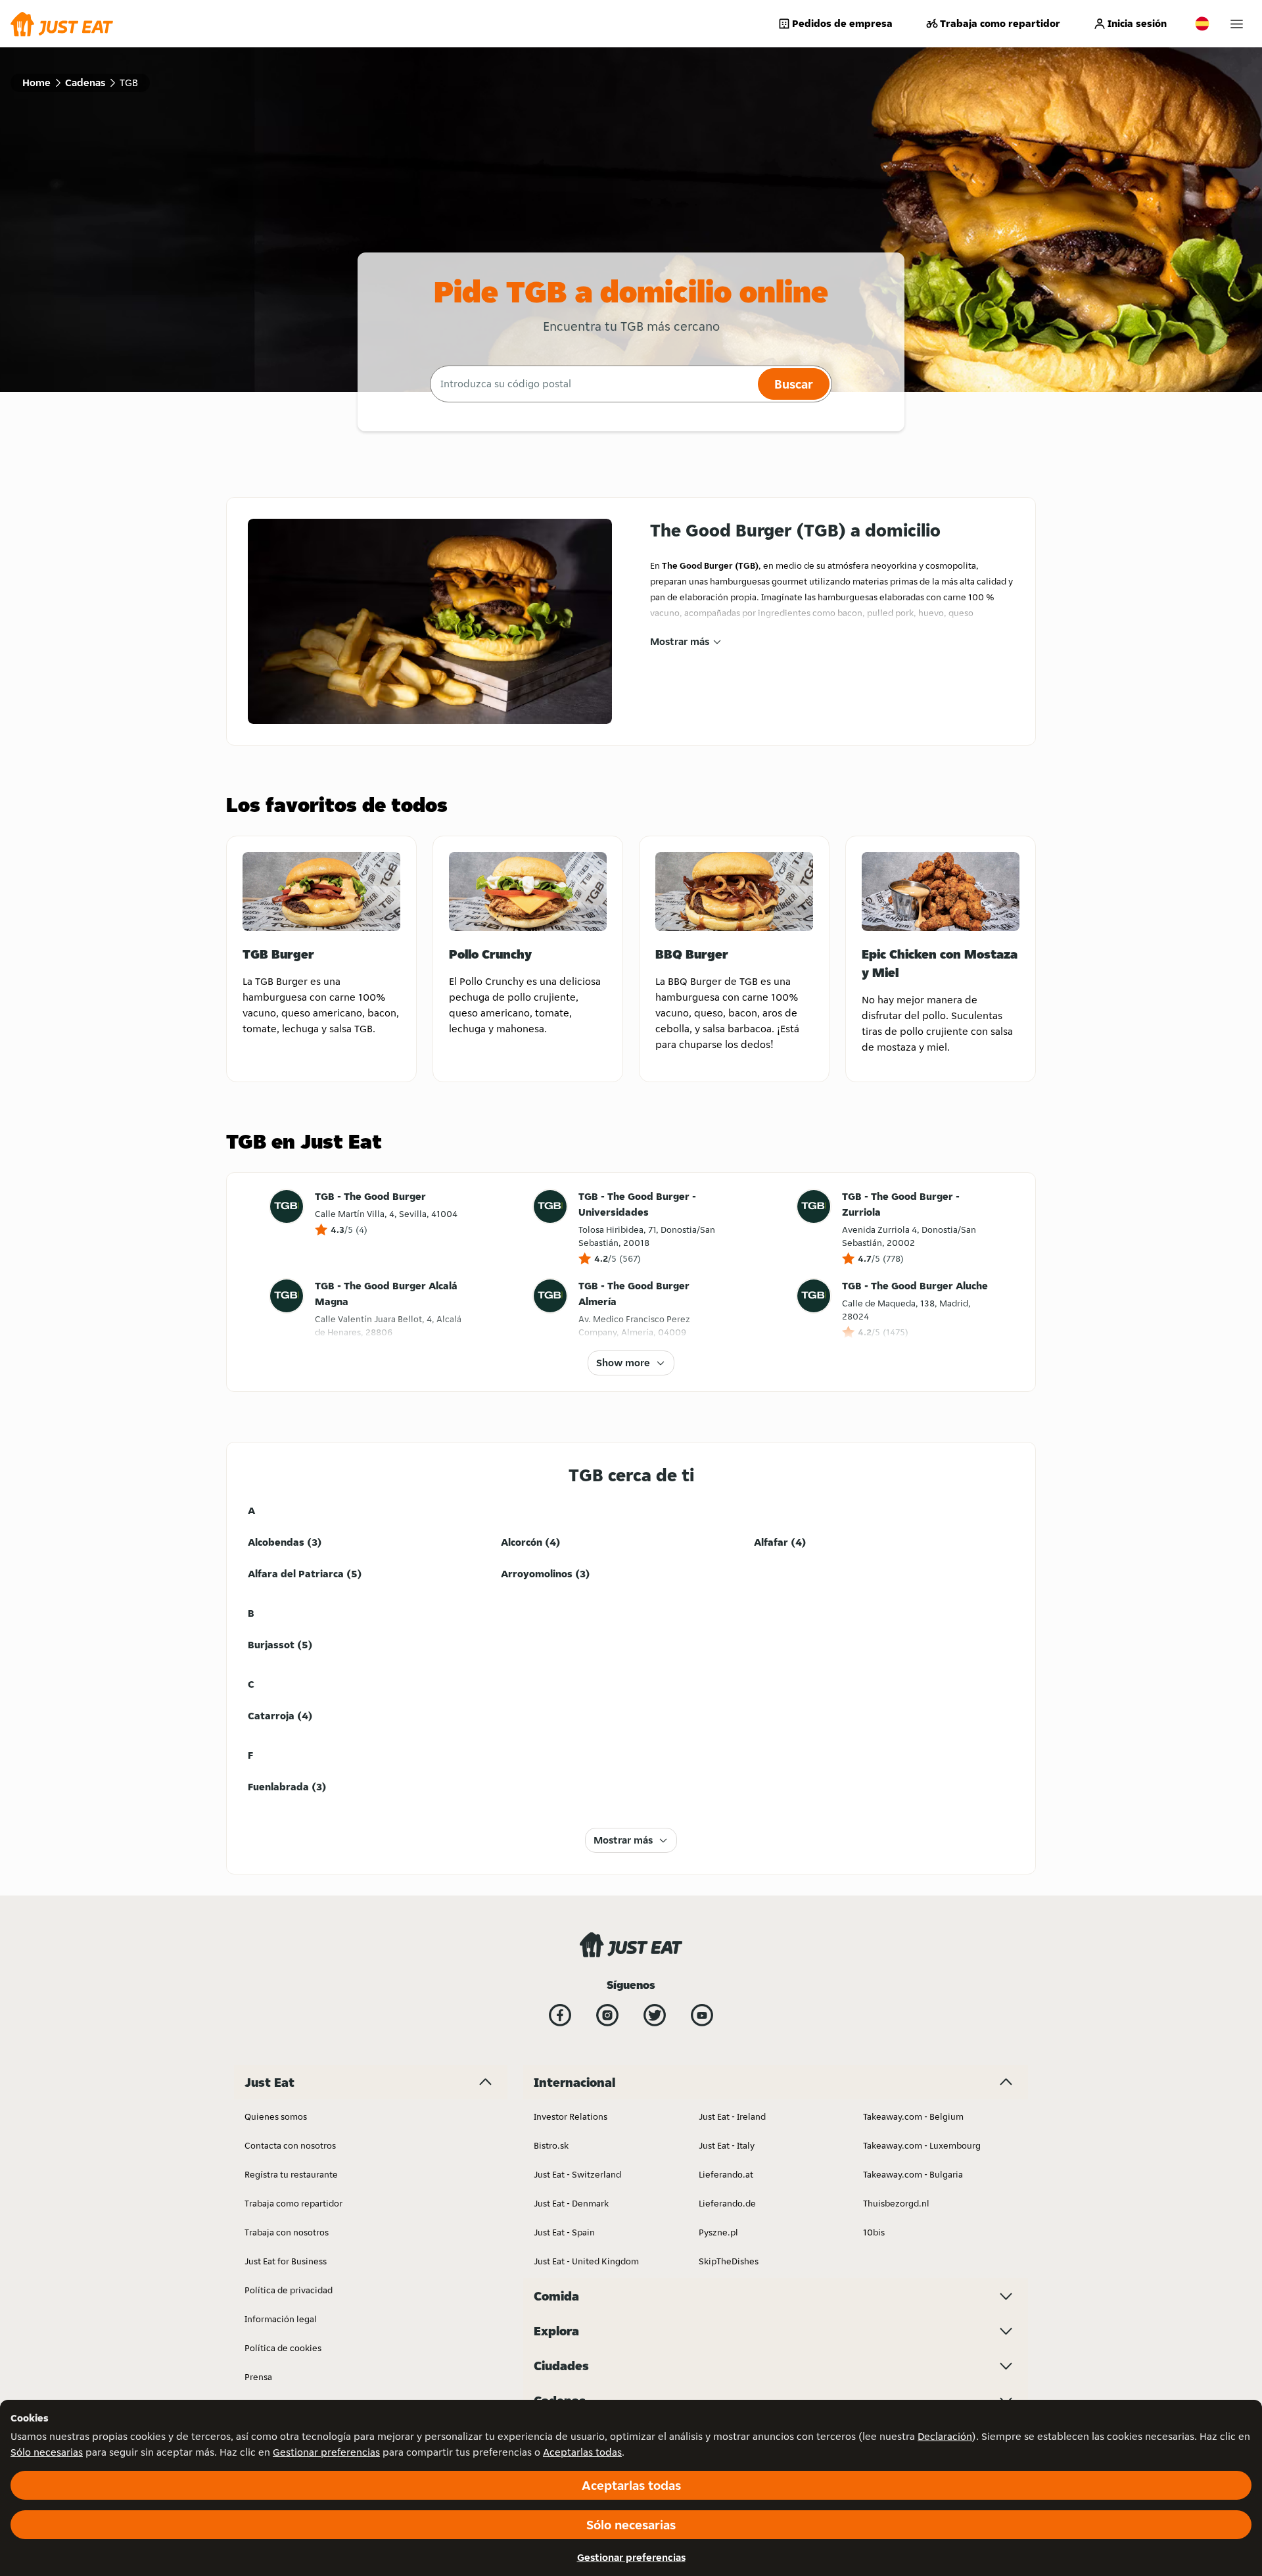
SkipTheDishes (729, 2261)
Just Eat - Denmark (571, 2203)
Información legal (281, 2319)
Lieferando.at (726, 2174)
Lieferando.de (727, 2203)
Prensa (258, 2377)
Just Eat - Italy (727, 2145)
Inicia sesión (1137, 23)
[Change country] (1202, 24)
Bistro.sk (551, 2145)
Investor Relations (571, 2116)
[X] (655, 2015)
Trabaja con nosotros (287, 2232)
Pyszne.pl (718, 2232)
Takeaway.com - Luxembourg (922, 2145)
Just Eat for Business (286, 2261)
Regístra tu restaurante (291, 2174)
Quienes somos (276, 2116)
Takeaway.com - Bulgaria (913, 2174)
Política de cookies (283, 2348)
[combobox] (592, 384)
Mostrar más (680, 641)
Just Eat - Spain (564, 2232)
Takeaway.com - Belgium (913, 2116)
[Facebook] (560, 2015)
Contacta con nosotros (290, 2145)
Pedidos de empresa (842, 23)
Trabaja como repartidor (1000, 23)
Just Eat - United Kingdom (586, 2261)
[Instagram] (607, 2015)
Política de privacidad (289, 2290)
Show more (623, 1363)
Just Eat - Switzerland (577, 2174)
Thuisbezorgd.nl (896, 2203)
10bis (874, 2232)
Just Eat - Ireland (732, 2116)
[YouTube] (702, 2015)
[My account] (1237, 24)
